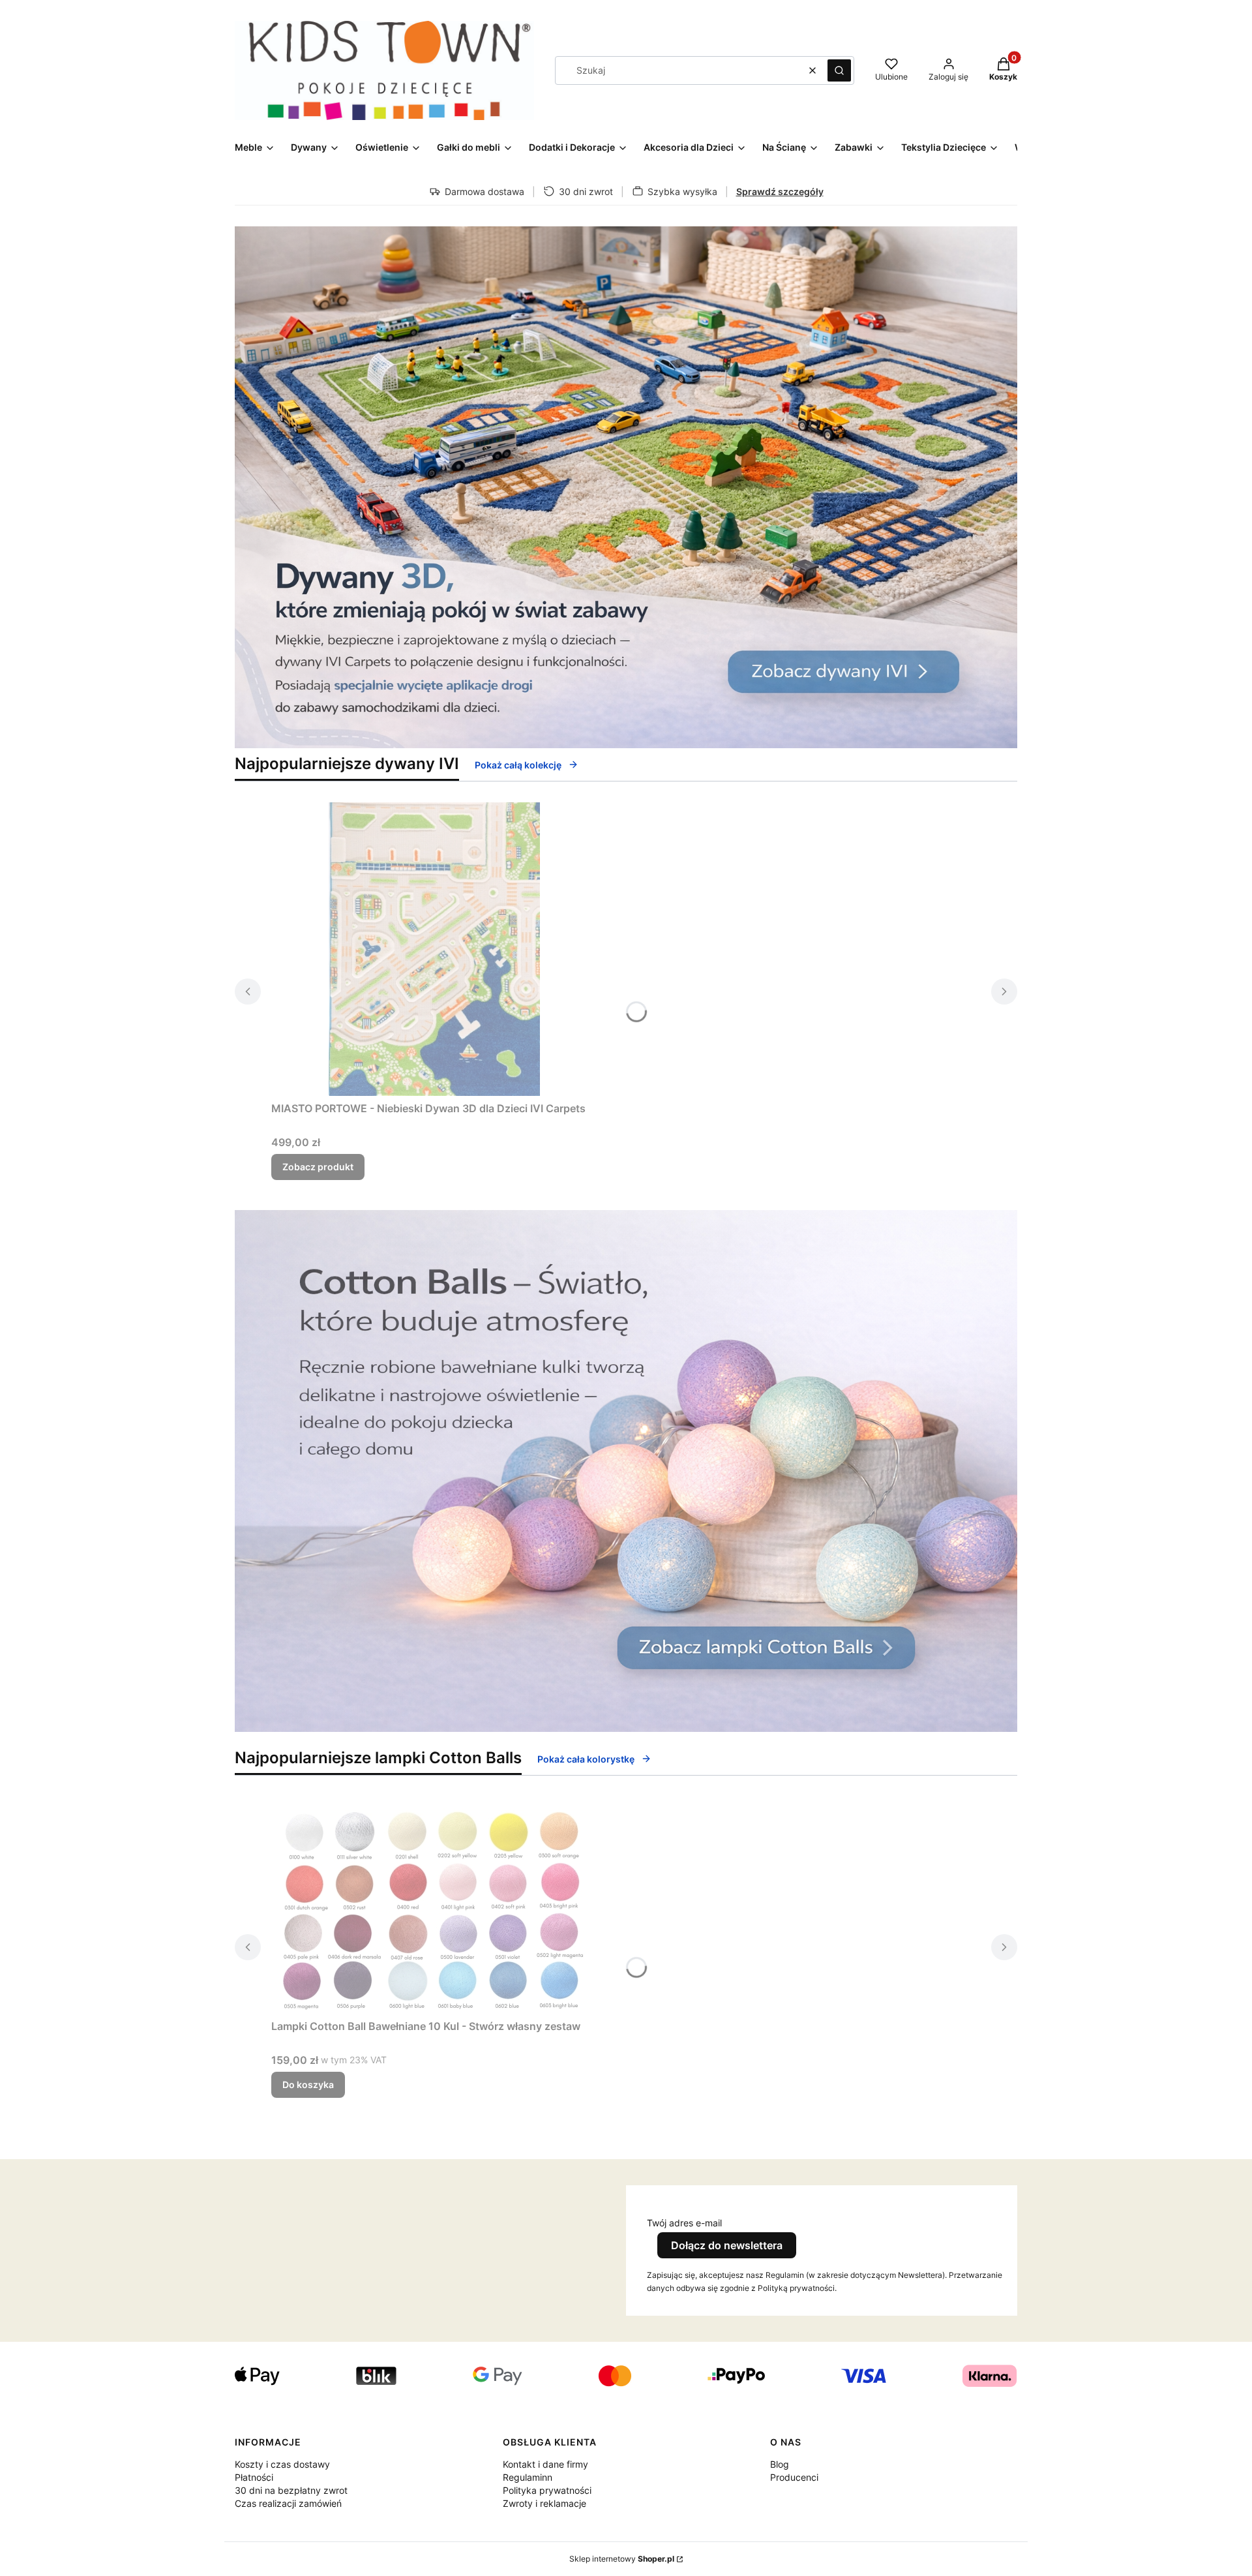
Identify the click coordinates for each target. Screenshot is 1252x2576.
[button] (839, 70)
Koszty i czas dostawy (282, 2464)
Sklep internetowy (622, 2559)
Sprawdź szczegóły (780, 191)
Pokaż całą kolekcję (518, 765)
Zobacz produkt (318, 1167)
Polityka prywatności (547, 2490)
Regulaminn (528, 2477)
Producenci (794, 2477)
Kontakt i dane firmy (545, 2464)
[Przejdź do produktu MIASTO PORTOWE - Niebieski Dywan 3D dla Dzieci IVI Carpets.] (434, 949)
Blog (780, 2464)
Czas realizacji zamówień (288, 2503)
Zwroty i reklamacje (544, 2503)
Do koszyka (308, 2084)
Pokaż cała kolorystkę (586, 1759)
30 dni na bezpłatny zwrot (291, 2490)
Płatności (254, 2477)
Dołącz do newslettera (727, 2245)
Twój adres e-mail (684, 2223)
